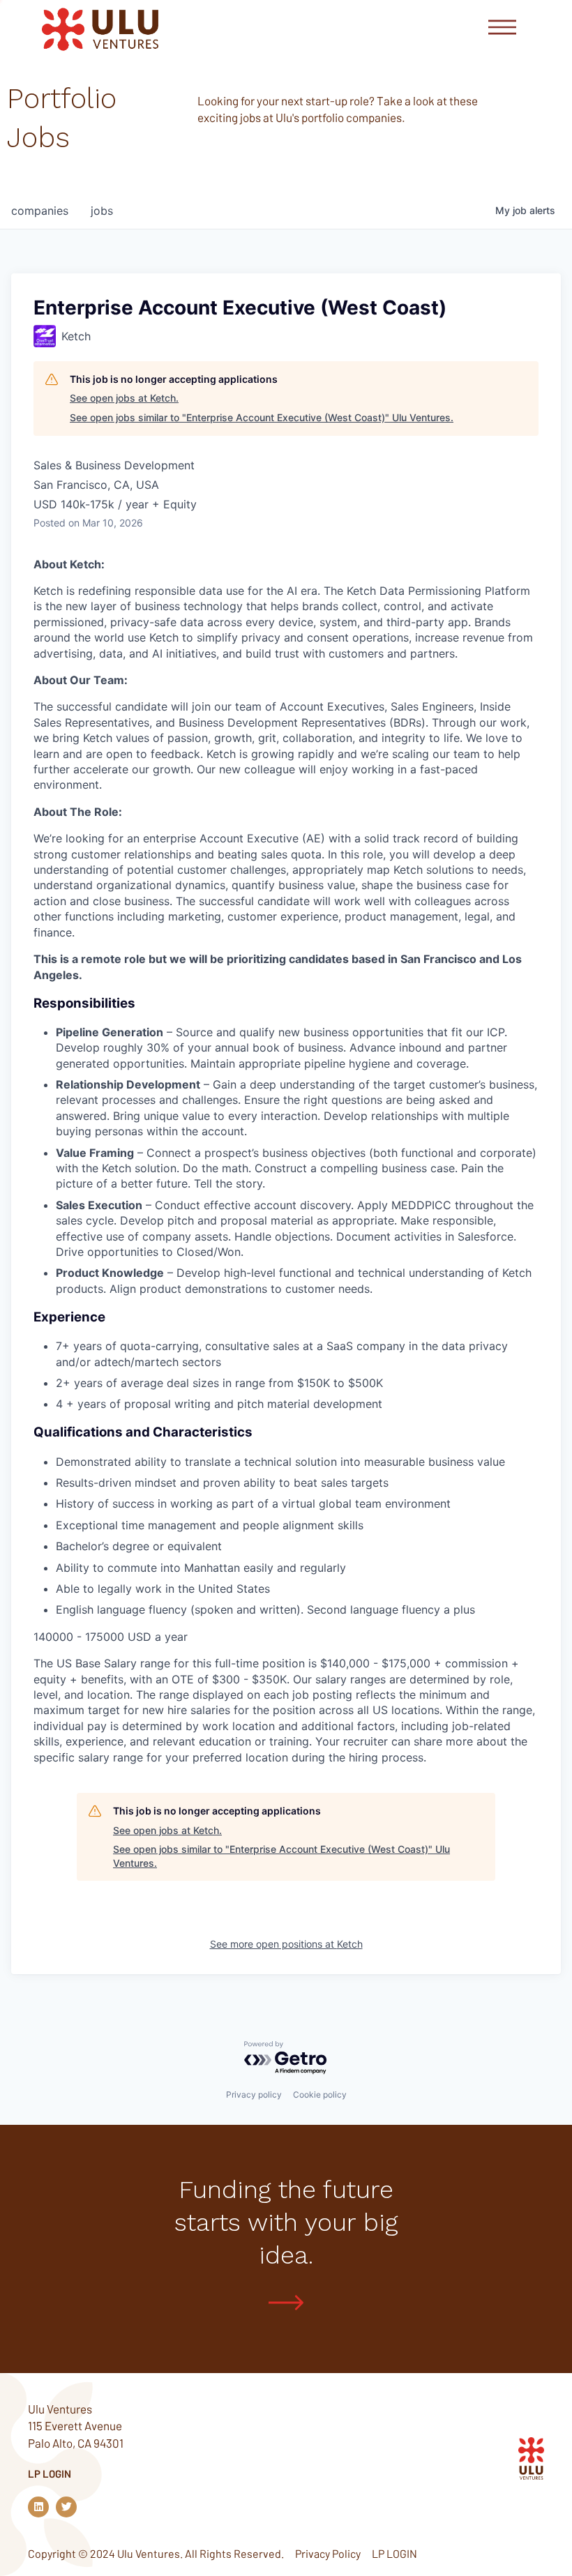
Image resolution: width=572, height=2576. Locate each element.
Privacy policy (254, 2094)
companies (40, 211)
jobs (102, 211)
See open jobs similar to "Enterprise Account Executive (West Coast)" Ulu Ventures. (262, 417)
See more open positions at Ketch (286, 1944)
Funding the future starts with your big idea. (286, 2222)
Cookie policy (320, 2094)
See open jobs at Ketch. (124, 398)
